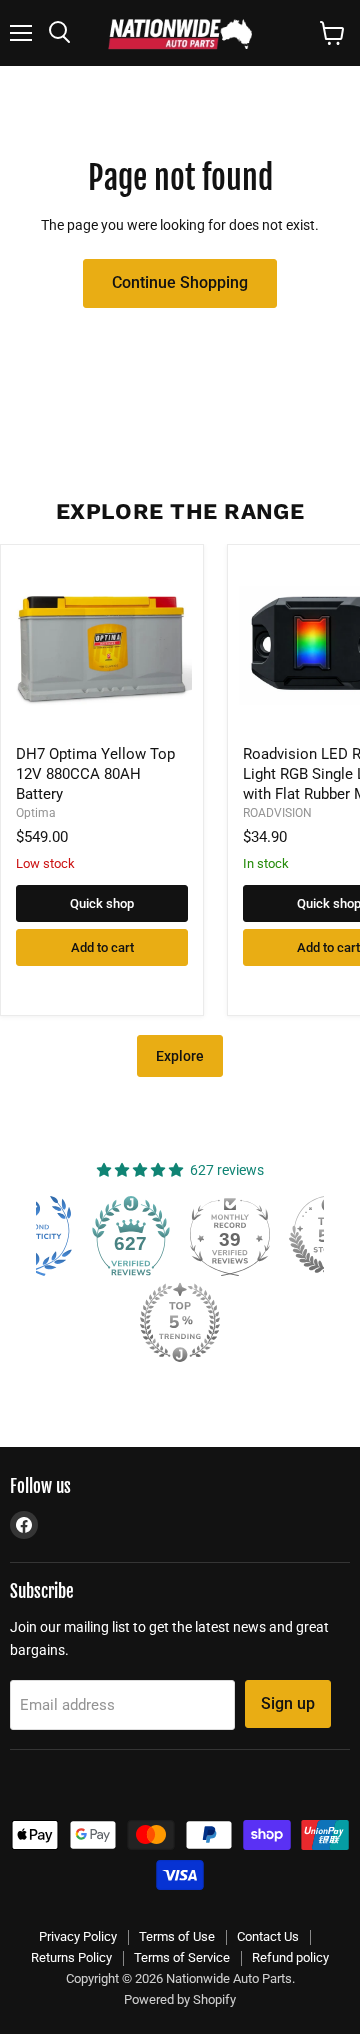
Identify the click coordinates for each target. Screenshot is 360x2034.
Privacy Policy (78, 1936)
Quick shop (102, 903)
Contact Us (268, 1936)
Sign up (288, 1703)
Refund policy (290, 1957)
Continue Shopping (180, 282)
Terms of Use (177, 1936)
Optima (36, 813)
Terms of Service (182, 1957)
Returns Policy (71, 1957)
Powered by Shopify (180, 1999)
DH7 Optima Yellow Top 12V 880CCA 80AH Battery (95, 773)
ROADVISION (277, 813)
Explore (180, 1056)
